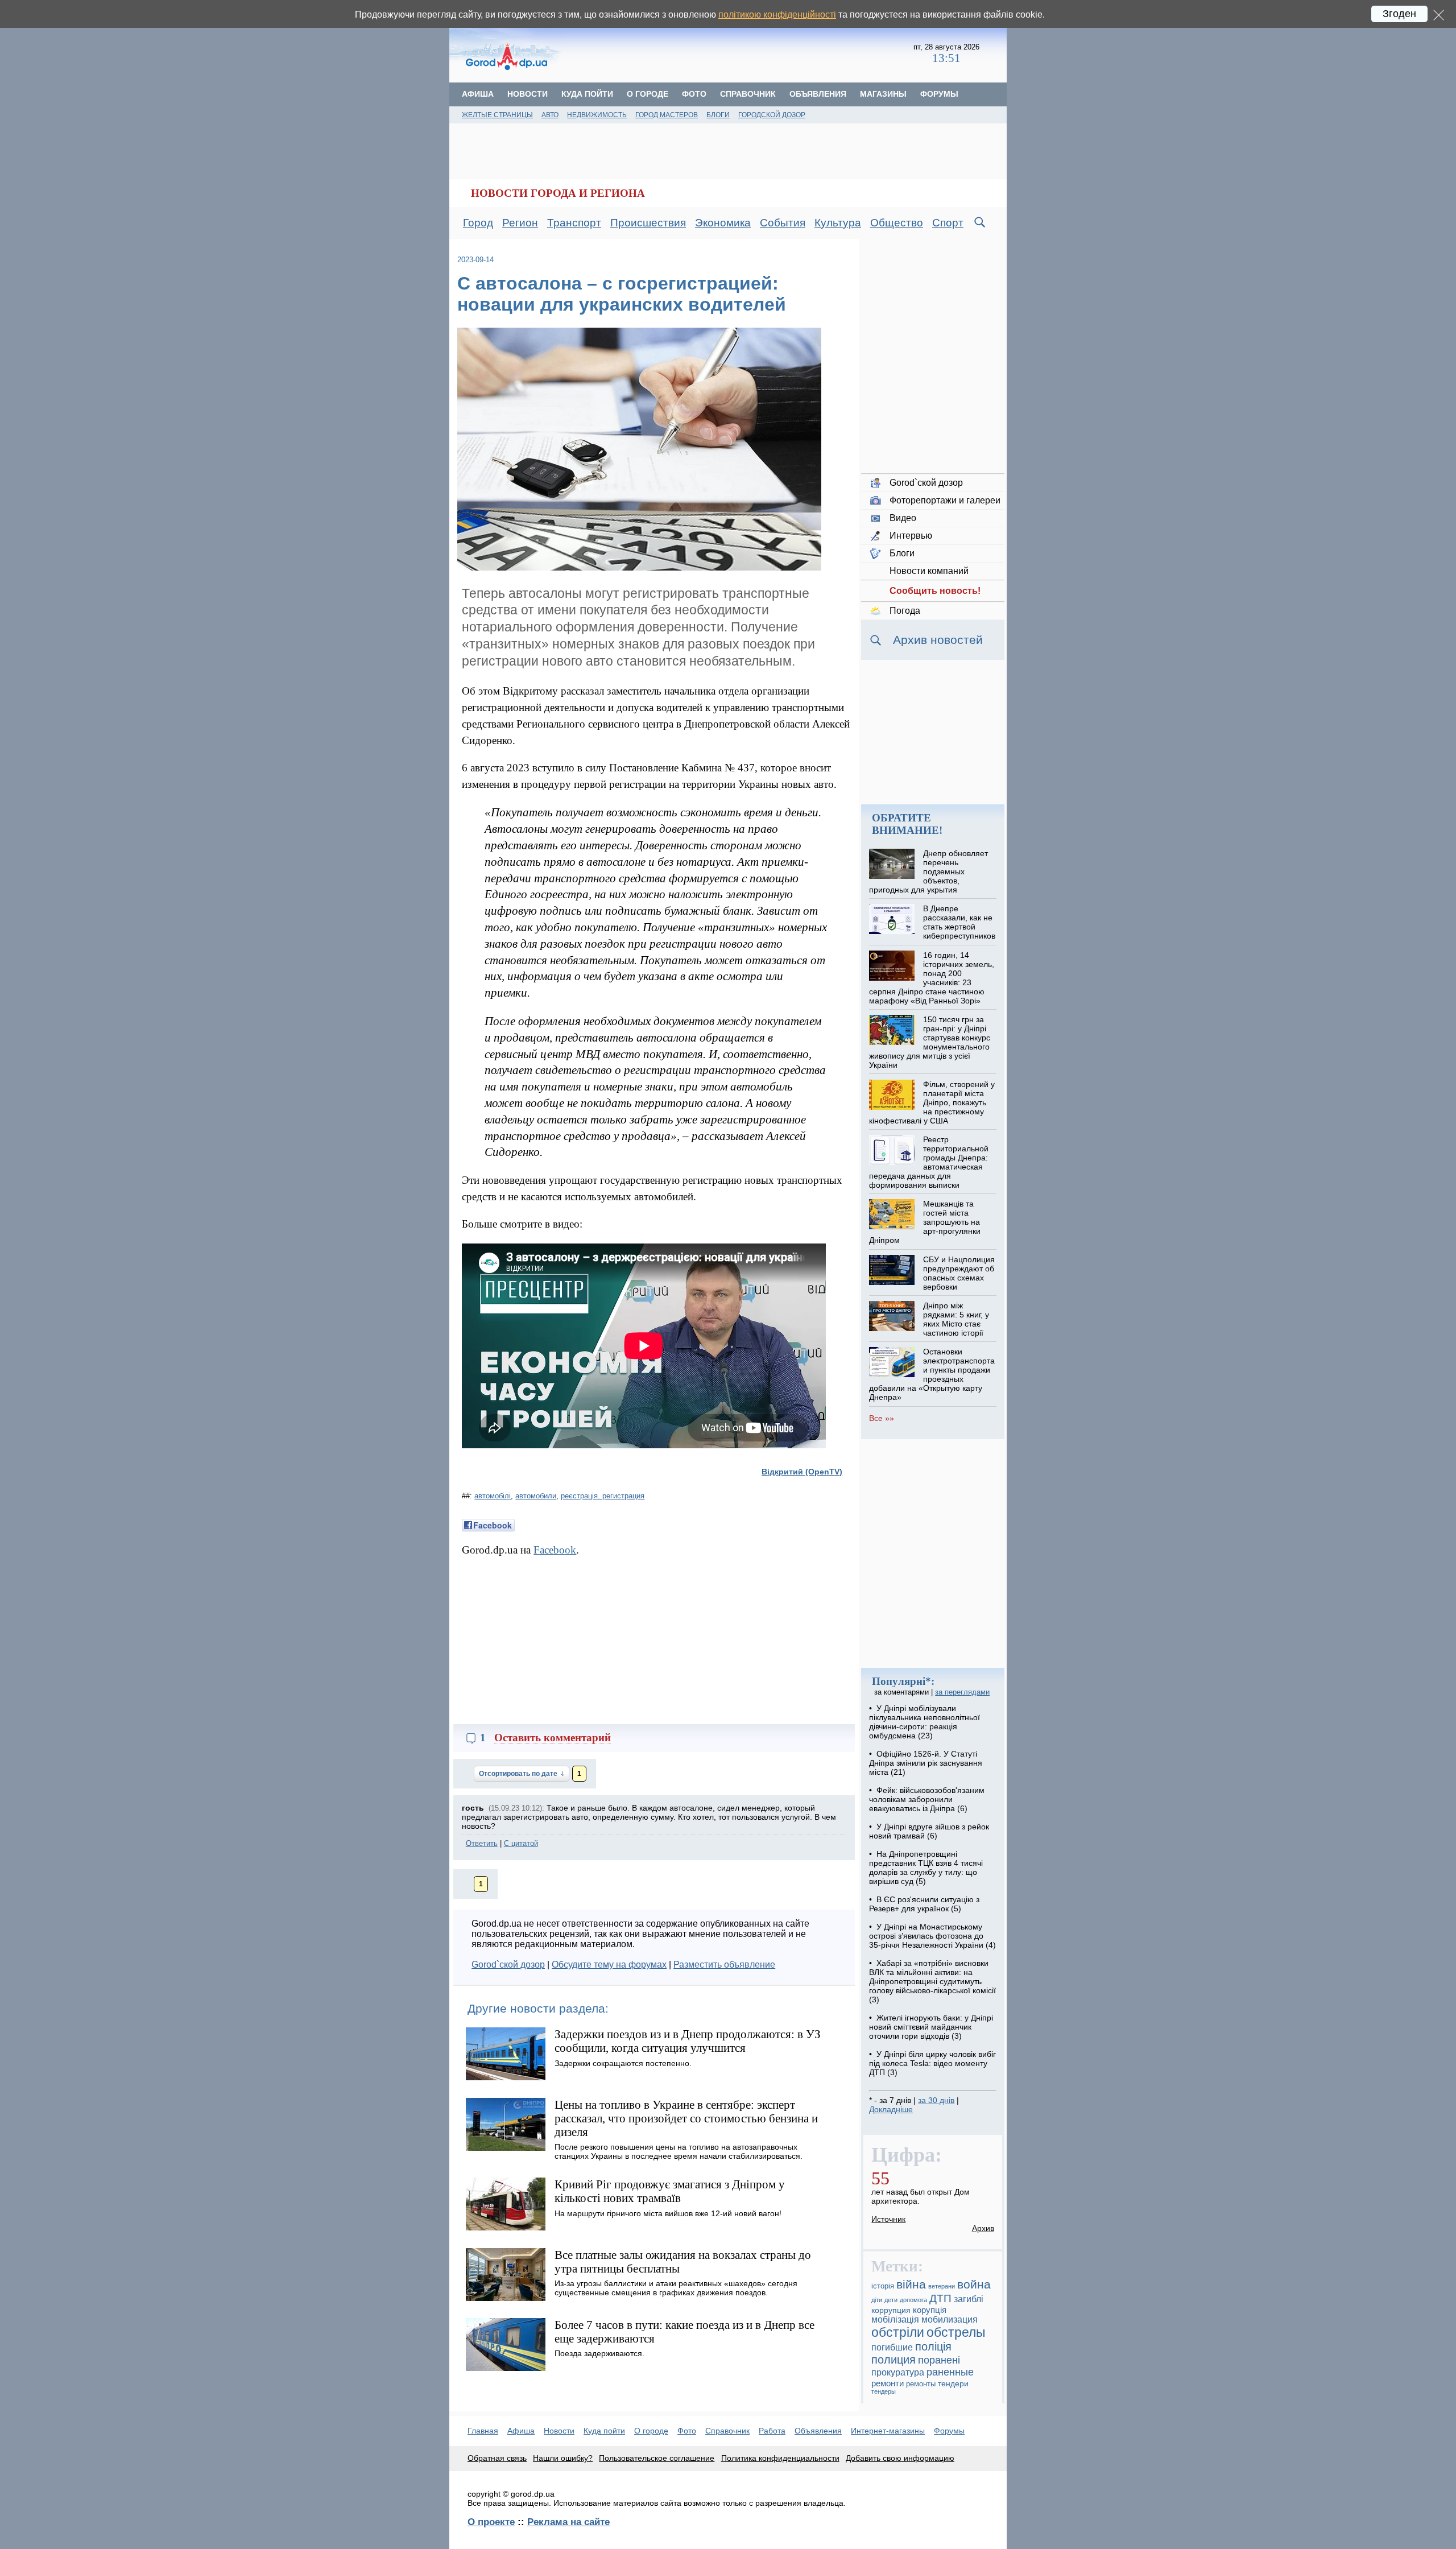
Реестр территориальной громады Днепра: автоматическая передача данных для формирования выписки (928, 1162)
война (974, 2284)
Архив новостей (938, 640)
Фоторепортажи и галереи (945, 500)
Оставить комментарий (553, 1738)
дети (891, 2300)
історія (883, 2286)
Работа (772, 2431)
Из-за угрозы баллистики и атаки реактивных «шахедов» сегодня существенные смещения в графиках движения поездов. (676, 2288)
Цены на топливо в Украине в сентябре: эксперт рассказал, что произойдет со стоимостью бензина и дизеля (686, 2118)
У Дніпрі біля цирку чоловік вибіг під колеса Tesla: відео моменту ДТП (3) (932, 2063)
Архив (983, 2228)
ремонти (888, 2383)
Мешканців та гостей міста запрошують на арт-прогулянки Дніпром (925, 1222)
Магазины (883, 94)
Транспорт (574, 223)
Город (478, 223)
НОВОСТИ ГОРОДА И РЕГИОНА (558, 193)
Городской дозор (772, 115)
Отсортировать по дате (519, 1774)
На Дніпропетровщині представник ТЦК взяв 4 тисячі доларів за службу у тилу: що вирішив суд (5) (926, 1868)
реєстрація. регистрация (603, 1496)
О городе (648, 94)
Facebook (555, 1550)
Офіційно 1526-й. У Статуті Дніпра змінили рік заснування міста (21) (926, 1763)
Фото (694, 94)
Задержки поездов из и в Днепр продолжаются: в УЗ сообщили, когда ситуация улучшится (688, 2041)
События (783, 223)
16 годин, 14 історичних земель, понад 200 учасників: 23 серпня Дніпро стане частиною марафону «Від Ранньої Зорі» (931, 978)
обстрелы (956, 2332)
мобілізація (895, 2319)
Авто (550, 115)
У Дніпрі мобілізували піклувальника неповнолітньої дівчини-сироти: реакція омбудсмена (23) (925, 1722)
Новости (528, 94)
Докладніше (891, 2109)
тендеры (884, 2391)
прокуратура (898, 2372)
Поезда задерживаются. (599, 2353)
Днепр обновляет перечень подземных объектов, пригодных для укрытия (928, 871)
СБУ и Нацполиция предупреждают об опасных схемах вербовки (959, 1273)
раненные (950, 2372)
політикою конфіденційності (777, 15)
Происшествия (648, 223)
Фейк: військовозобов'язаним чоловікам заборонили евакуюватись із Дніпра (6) (927, 1799)
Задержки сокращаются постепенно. (623, 2063)
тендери (953, 2383)
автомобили (536, 1496)
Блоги (718, 115)
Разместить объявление (724, 1965)
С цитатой (521, 1843)
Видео (903, 518)
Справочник (748, 94)
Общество (897, 223)
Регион (520, 223)
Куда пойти (587, 94)
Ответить (482, 1843)
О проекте (491, 2522)
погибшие (892, 2347)
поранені (939, 2360)
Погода (905, 611)
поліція (933, 2346)
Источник (888, 2219)
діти (877, 2300)
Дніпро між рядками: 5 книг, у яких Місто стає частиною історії (956, 1319)
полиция (894, 2360)
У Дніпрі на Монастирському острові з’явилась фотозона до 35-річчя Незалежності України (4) (932, 1936)
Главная (483, 2431)
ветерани (942, 2286)
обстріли (898, 2332)
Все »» (882, 1418)
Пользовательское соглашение (657, 2458)
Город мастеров (667, 115)
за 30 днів (936, 2100)
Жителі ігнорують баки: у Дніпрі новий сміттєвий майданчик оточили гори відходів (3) (931, 2027)
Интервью (911, 536)
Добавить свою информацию (900, 2458)
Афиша (478, 94)
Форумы (939, 94)
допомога (913, 2300)
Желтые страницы (497, 115)
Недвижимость (597, 115)
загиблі (969, 2299)
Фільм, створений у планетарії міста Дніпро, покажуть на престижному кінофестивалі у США (932, 1102)
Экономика (723, 223)
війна (911, 2284)
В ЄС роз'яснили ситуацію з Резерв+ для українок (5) (924, 1904)
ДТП (940, 2298)
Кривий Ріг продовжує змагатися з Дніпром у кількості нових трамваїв (670, 2191)
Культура (838, 223)
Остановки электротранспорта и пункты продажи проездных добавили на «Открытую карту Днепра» (932, 1374)
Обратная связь (497, 2458)
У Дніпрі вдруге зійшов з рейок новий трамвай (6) (929, 1831)
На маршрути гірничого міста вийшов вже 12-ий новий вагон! (668, 2213)
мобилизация (950, 2319)
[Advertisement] (738, 54)
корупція (930, 2310)
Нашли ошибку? (563, 2458)
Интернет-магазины (888, 2431)
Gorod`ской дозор (508, 1965)
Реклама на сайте (568, 2522)
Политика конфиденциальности (780, 2458)
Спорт (948, 223)
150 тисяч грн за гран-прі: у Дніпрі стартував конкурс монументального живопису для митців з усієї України (929, 1042)
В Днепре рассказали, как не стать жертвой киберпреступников (959, 922)
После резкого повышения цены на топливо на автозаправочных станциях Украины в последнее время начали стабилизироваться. (679, 2151)
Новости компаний (929, 571)
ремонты (921, 2384)
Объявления (818, 94)
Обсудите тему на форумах (609, 1965)
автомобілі (493, 1496)
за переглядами (962, 1692)
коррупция (891, 2310)
